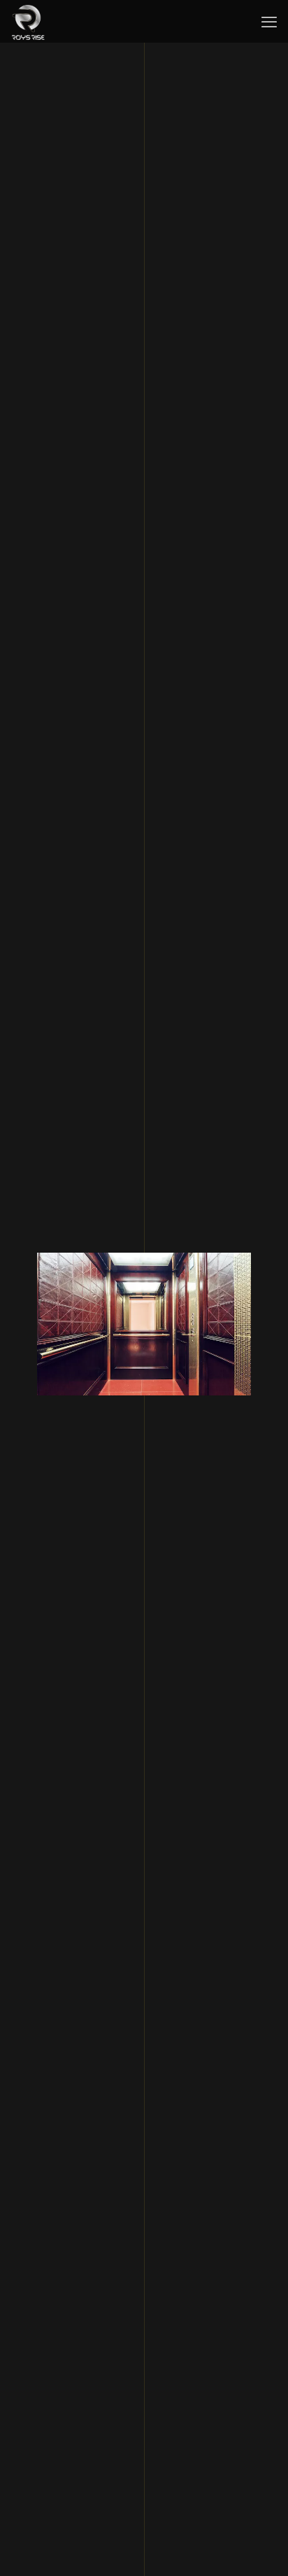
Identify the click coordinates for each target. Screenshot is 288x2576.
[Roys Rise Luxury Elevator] (28, 21)
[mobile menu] (269, 21)
